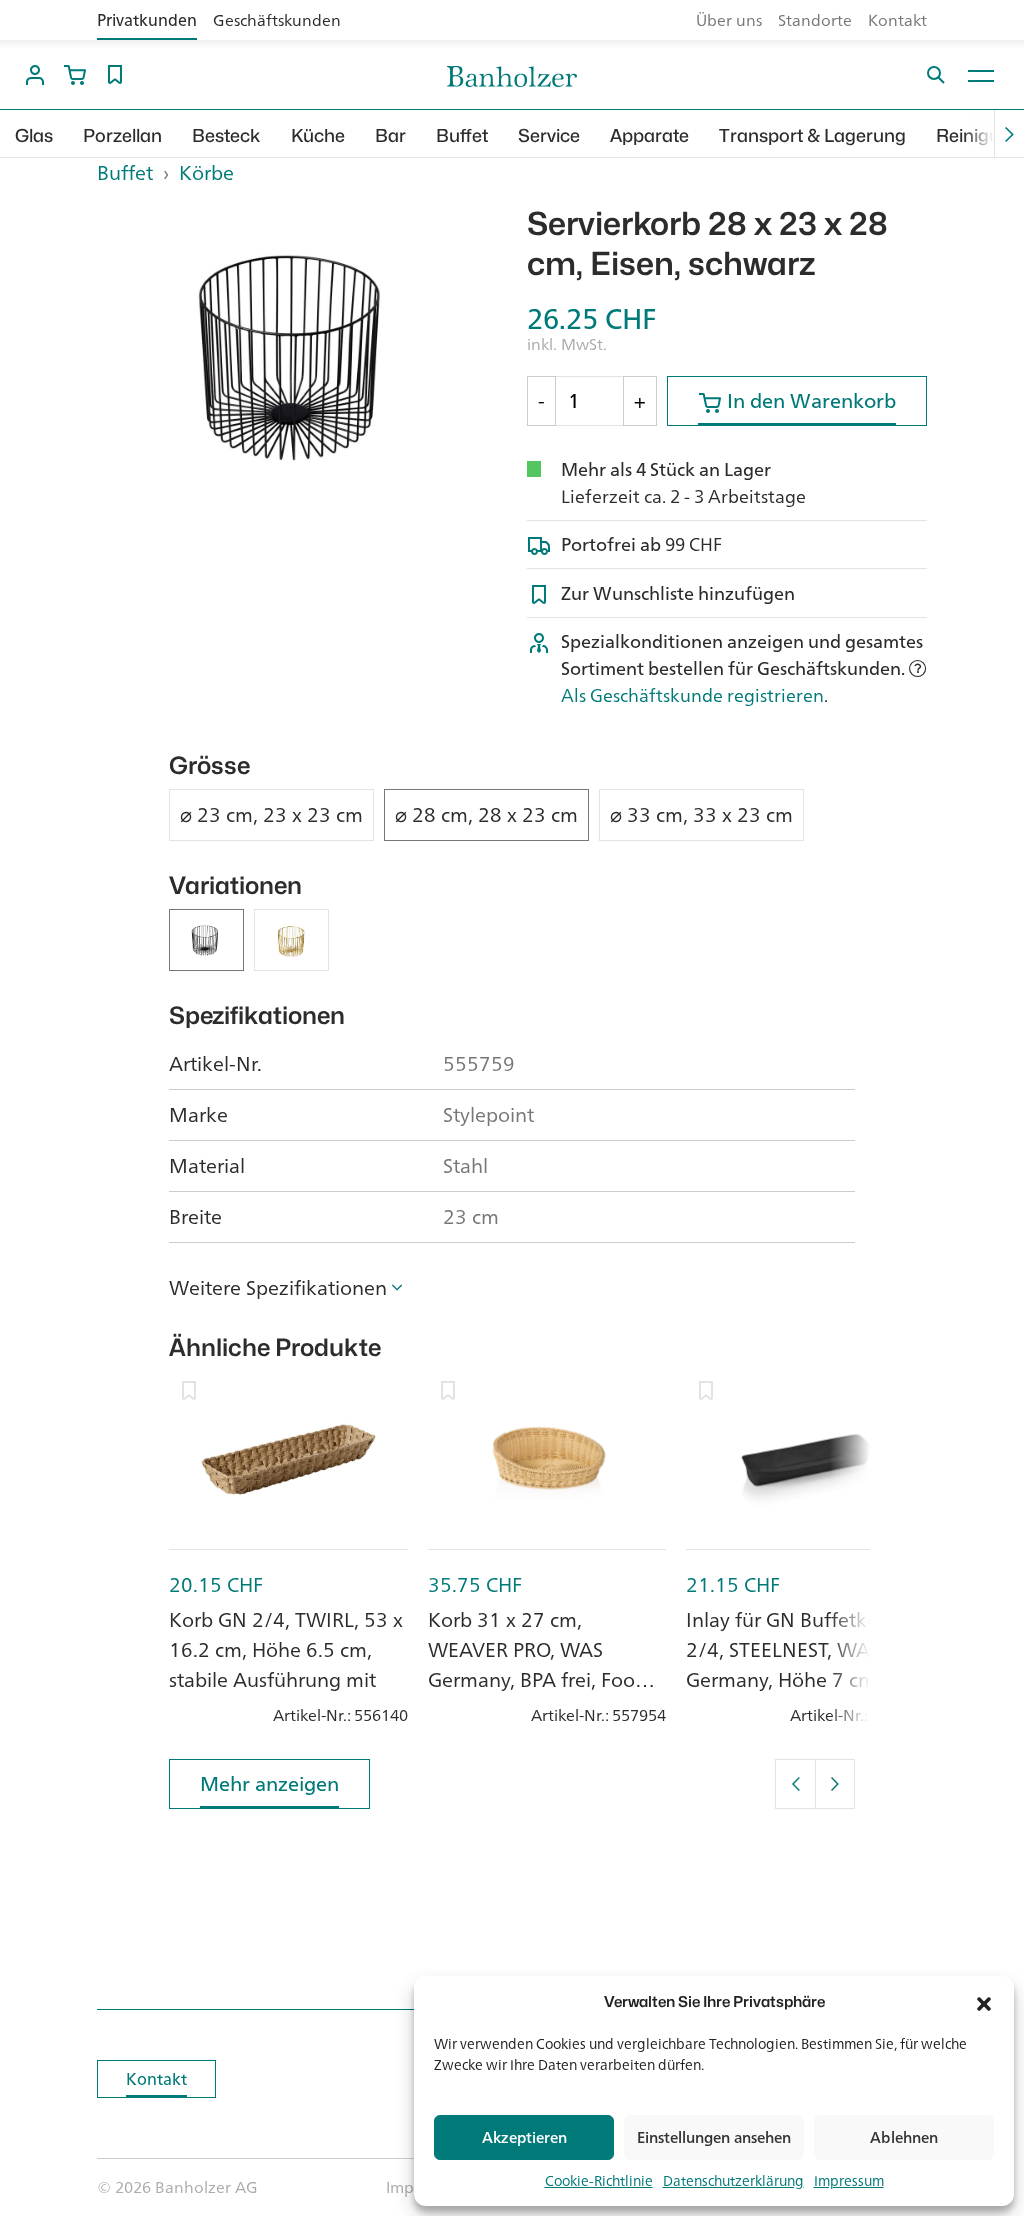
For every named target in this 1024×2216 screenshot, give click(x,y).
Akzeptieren (524, 2137)
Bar (390, 135)
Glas (34, 135)
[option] (297, 354)
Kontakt (897, 20)
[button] (984, 2002)
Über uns (729, 20)
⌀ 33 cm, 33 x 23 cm (701, 815)
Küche (318, 135)
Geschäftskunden (277, 20)
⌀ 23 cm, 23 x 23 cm (271, 815)
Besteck (226, 135)
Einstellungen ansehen (714, 2137)
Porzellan (122, 135)
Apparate (649, 135)
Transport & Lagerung (812, 135)
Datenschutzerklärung (733, 2180)
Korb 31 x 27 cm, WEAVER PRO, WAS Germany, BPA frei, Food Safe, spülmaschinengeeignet (537, 1679)
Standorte (815, 20)
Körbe (206, 172)
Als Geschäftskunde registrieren (692, 695)
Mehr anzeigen (269, 1783)
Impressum (849, 2180)
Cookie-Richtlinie (599, 2180)
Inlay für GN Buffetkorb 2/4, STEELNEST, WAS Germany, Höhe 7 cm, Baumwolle (792, 1664)
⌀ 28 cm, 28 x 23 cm (486, 815)
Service (549, 135)
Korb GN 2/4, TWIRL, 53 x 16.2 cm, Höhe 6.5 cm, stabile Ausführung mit (286, 1649)
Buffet (462, 135)
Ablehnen (904, 2137)
